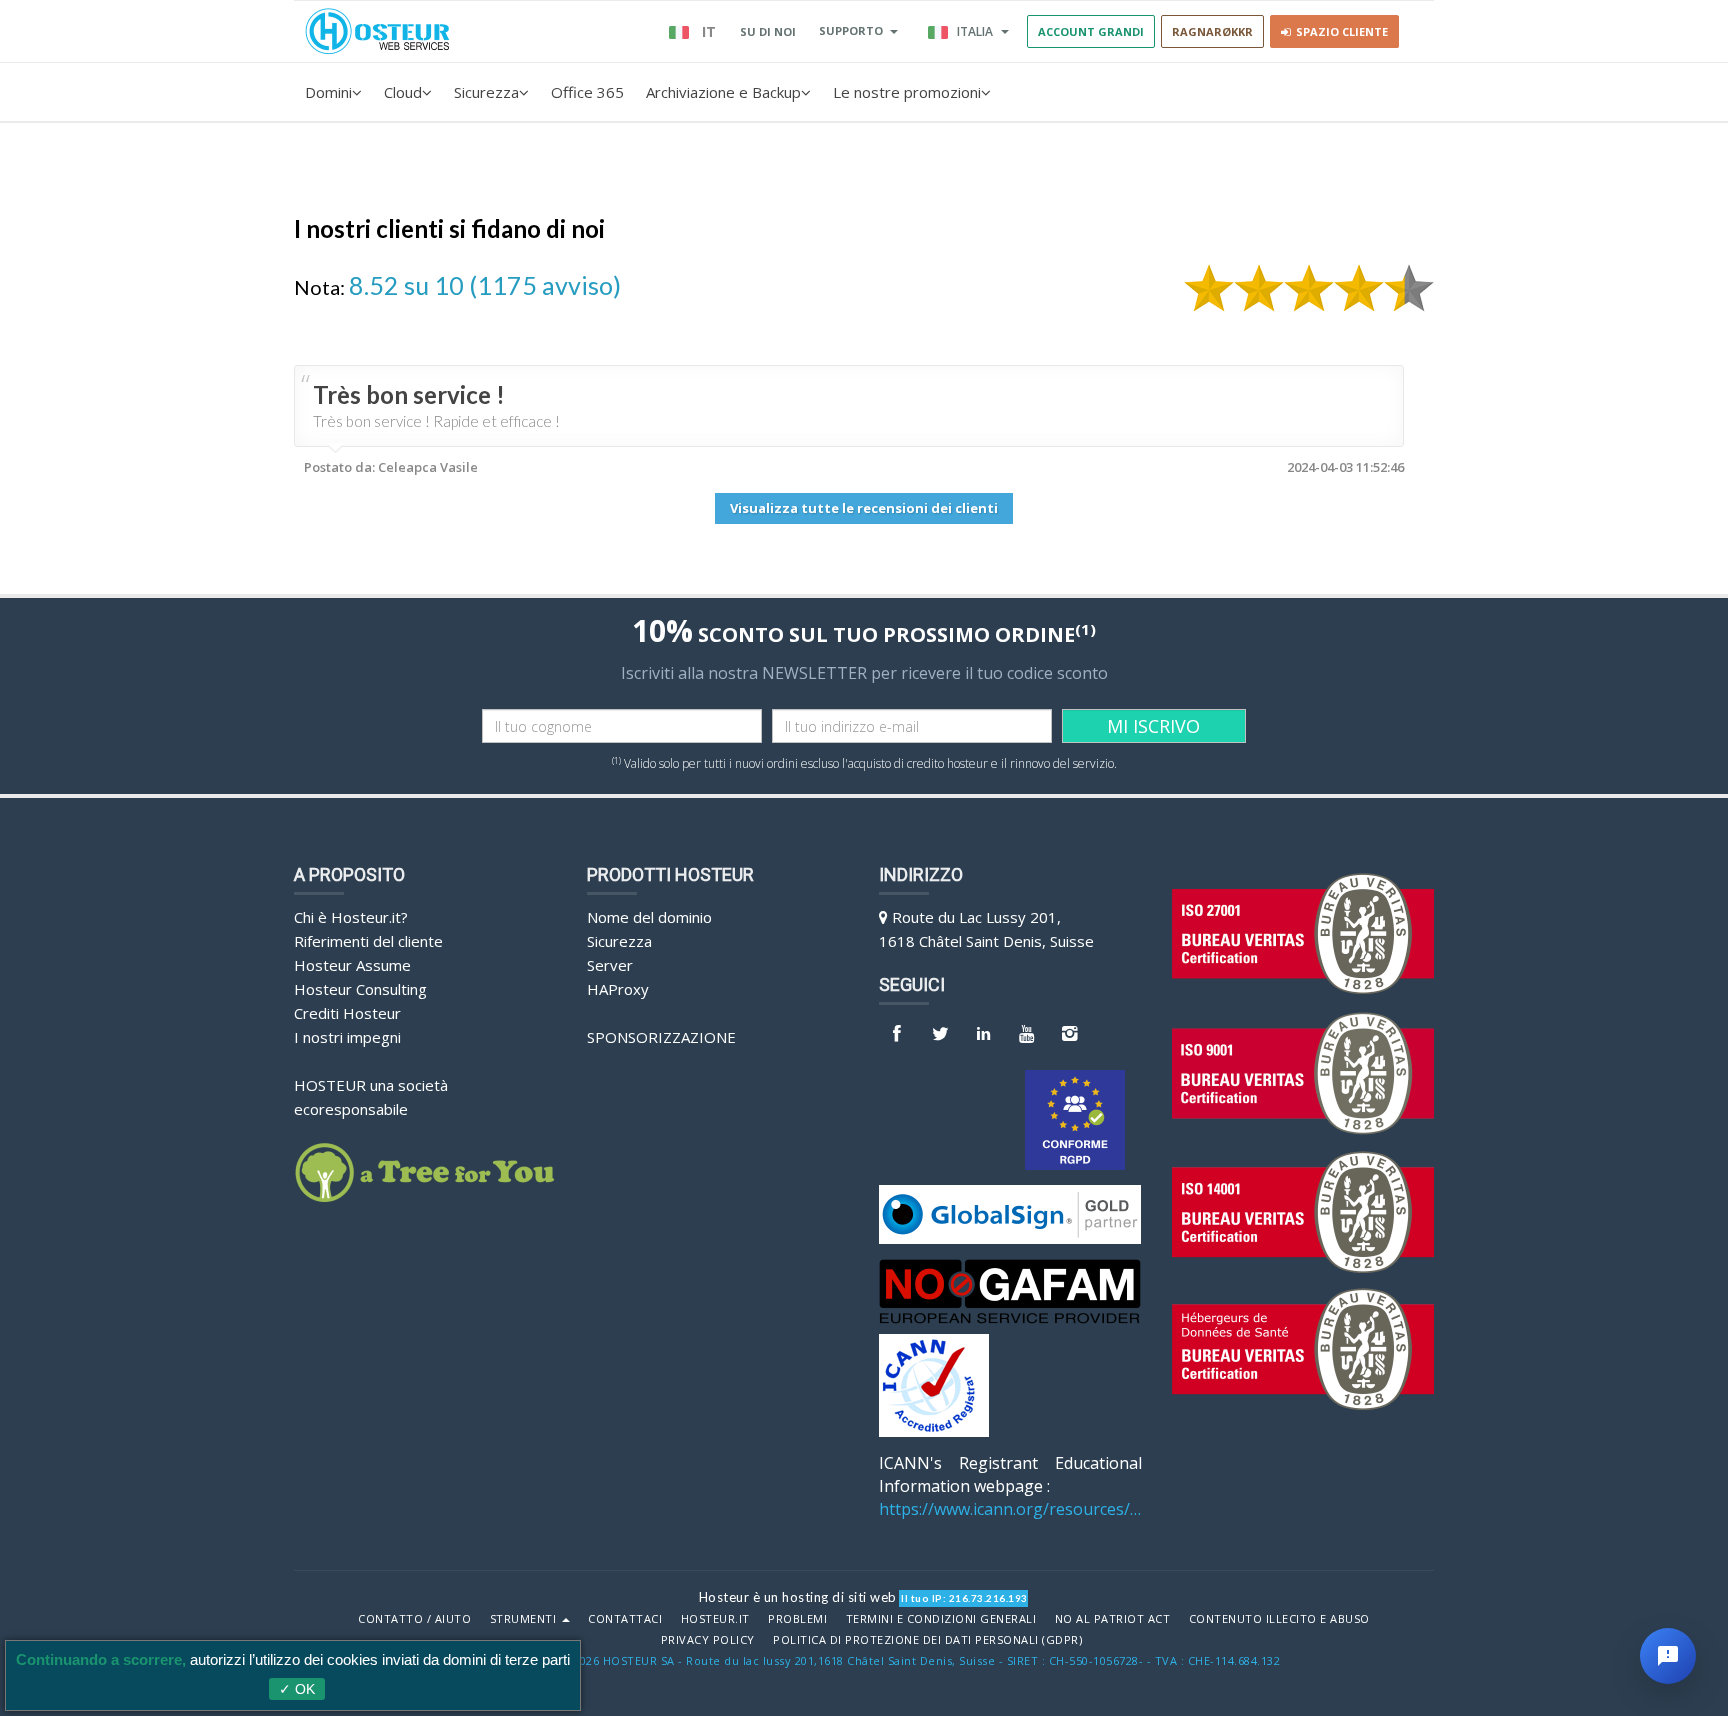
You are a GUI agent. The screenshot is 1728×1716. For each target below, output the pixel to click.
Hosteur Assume (352, 965)
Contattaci (625, 1619)
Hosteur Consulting (360, 989)
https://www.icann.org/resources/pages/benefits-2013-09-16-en (1010, 1509)
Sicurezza (486, 92)
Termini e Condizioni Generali (941, 1619)
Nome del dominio (649, 917)
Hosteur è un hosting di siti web (798, 1597)
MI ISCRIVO (1153, 726)
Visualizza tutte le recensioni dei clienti (864, 508)
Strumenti (525, 1619)
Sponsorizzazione (661, 1037)
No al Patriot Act (1113, 1619)
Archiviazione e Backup (723, 92)
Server (610, 965)
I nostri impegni (347, 1037)
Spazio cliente (1339, 31)
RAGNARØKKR (1212, 31)
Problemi (797, 1619)
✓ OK (297, 1689)
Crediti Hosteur (347, 1013)
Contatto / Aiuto (414, 1619)
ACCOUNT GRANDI (1091, 31)
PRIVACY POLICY (708, 1640)
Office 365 (587, 92)
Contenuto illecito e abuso (1279, 1619)
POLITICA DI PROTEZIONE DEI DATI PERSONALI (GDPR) (927, 1640)
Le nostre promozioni (907, 92)
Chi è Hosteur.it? (351, 917)
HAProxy (618, 989)
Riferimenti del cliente (368, 941)
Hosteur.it (715, 1619)
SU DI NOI (768, 31)
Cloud (403, 92)
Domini (328, 92)
